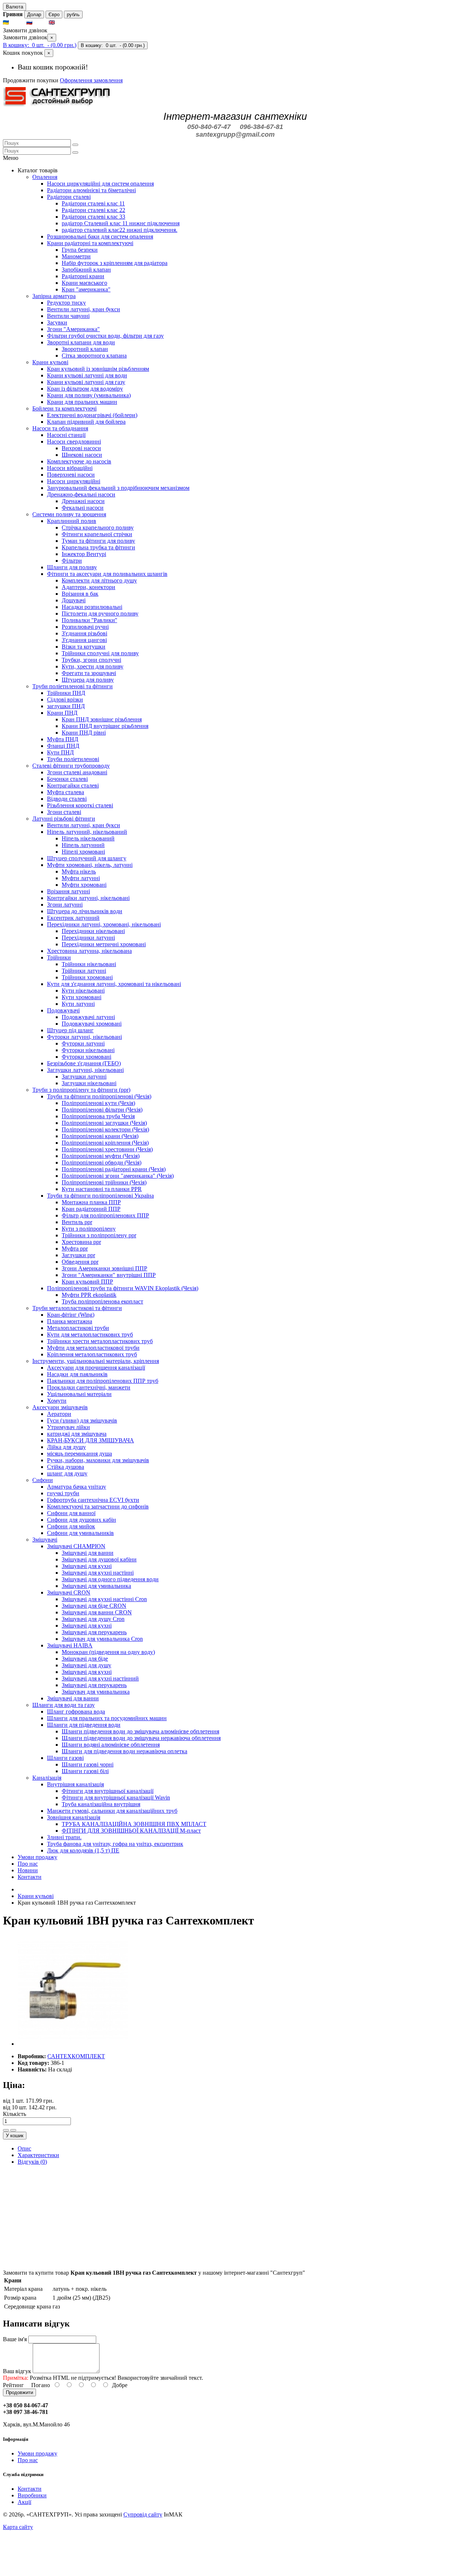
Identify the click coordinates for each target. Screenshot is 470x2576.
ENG (63, 23)
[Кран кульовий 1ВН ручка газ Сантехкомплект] (73, 2044)
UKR (17, 23)
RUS (40, 23)
